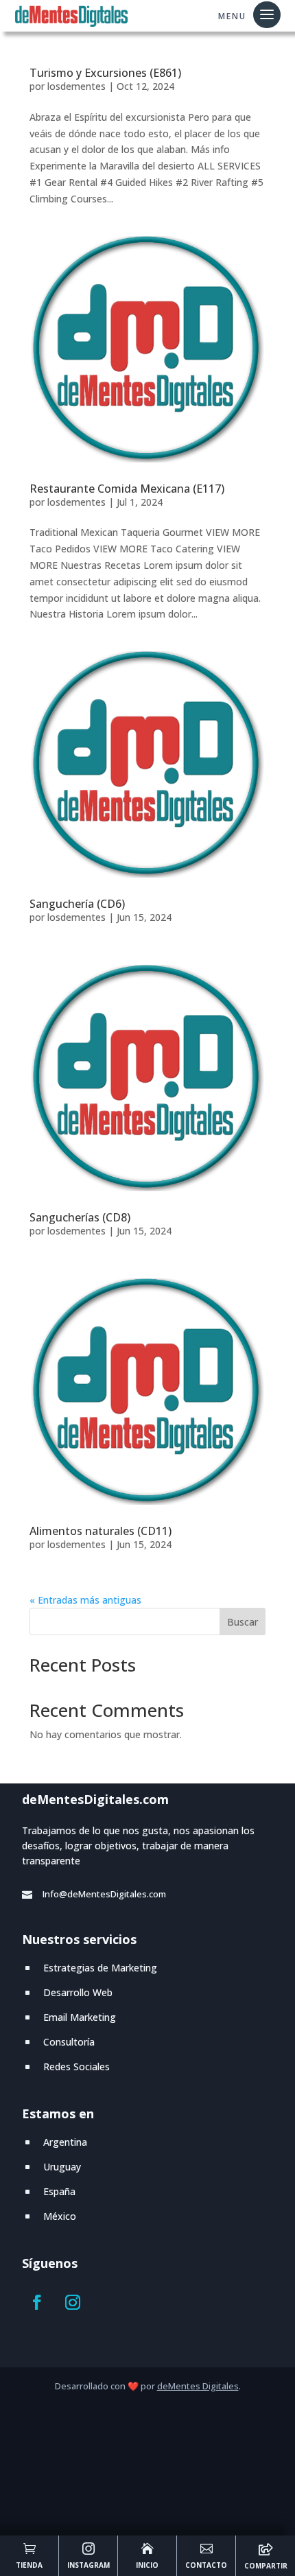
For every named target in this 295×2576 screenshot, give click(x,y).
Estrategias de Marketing (100, 1968)
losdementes (76, 86)
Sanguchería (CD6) (77, 904)
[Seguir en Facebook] (37, 2302)
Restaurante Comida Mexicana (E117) (127, 489)
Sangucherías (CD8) (80, 1217)
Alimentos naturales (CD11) (101, 1531)
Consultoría (69, 2042)
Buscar (243, 1622)
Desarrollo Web (78, 1992)
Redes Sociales (76, 2066)
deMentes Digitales (198, 2386)
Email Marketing (80, 2017)
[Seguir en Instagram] (73, 2302)
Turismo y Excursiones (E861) (105, 73)
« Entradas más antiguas (85, 1600)
